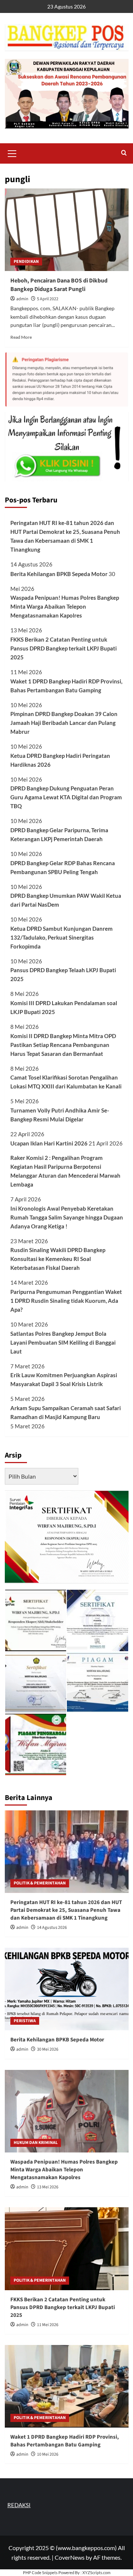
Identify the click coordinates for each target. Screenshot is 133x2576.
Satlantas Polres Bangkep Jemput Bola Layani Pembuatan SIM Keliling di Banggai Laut (63, 1342)
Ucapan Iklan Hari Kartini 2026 (49, 1143)
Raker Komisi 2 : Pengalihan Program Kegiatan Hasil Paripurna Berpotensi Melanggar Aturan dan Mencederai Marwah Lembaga (65, 1171)
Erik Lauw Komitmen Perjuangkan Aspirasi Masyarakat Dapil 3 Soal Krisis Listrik (64, 1379)
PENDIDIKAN (26, 262)
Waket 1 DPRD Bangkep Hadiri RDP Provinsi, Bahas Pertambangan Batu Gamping (66, 686)
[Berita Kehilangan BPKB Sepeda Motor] (67, 1989)
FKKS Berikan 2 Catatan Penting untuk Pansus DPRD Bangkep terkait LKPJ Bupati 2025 (64, 648)
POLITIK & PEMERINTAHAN (40, 1883)
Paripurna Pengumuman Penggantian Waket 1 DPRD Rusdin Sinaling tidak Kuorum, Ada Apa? (66, 1301)
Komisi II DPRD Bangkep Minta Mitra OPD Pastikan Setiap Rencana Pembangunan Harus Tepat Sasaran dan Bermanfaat (63, 1045)
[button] (12, 153)
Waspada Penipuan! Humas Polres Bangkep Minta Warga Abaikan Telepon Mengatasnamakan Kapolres (65, 606)
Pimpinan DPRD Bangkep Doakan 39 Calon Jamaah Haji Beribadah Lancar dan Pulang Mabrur (64, 723)
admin (22, 299)
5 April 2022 (48, 299)
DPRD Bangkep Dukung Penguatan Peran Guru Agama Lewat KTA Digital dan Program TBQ (66, 797)
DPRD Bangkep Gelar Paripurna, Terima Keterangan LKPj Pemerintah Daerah (59, 834)
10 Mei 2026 (48, 2454)
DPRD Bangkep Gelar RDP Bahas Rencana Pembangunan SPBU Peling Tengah (63, 867)
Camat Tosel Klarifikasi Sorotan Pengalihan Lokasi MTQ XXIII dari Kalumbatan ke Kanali (66, 1082)
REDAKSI (19, 2505)
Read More (21, 337)
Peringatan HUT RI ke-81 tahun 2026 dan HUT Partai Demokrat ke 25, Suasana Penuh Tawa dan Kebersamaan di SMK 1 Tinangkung (65, 536)
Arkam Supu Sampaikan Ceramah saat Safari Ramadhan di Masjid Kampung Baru (66, 1412)
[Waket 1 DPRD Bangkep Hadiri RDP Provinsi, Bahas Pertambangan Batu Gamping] (67, 2386)
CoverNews (70, 2557)
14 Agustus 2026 (52, 1928)
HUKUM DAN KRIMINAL (36, 2143)
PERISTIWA (25, 2021)
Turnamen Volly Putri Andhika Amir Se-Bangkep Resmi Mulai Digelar (60, 1115)
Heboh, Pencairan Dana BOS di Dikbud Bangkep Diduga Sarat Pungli (59, 285)
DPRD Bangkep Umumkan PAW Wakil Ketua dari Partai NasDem (66, 900)
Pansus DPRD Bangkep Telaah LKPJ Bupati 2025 (63, 974)
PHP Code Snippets (40, 2572)
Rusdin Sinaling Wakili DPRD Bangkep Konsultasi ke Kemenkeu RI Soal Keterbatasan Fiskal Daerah (58, 1259)
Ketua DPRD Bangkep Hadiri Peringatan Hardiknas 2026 (60, 760)
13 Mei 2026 (48, 2187)
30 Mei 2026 (48, 2049)
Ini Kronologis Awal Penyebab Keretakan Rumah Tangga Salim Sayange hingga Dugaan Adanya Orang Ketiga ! (67, 1217)
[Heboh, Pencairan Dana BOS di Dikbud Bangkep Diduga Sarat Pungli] (67, 230)
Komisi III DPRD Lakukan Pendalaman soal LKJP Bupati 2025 (64, 1007)
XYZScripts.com (96, 2572)
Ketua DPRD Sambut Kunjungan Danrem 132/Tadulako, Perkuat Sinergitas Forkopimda (62, 937)
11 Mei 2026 (48, 2325)
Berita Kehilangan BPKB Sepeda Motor (59, 574)
